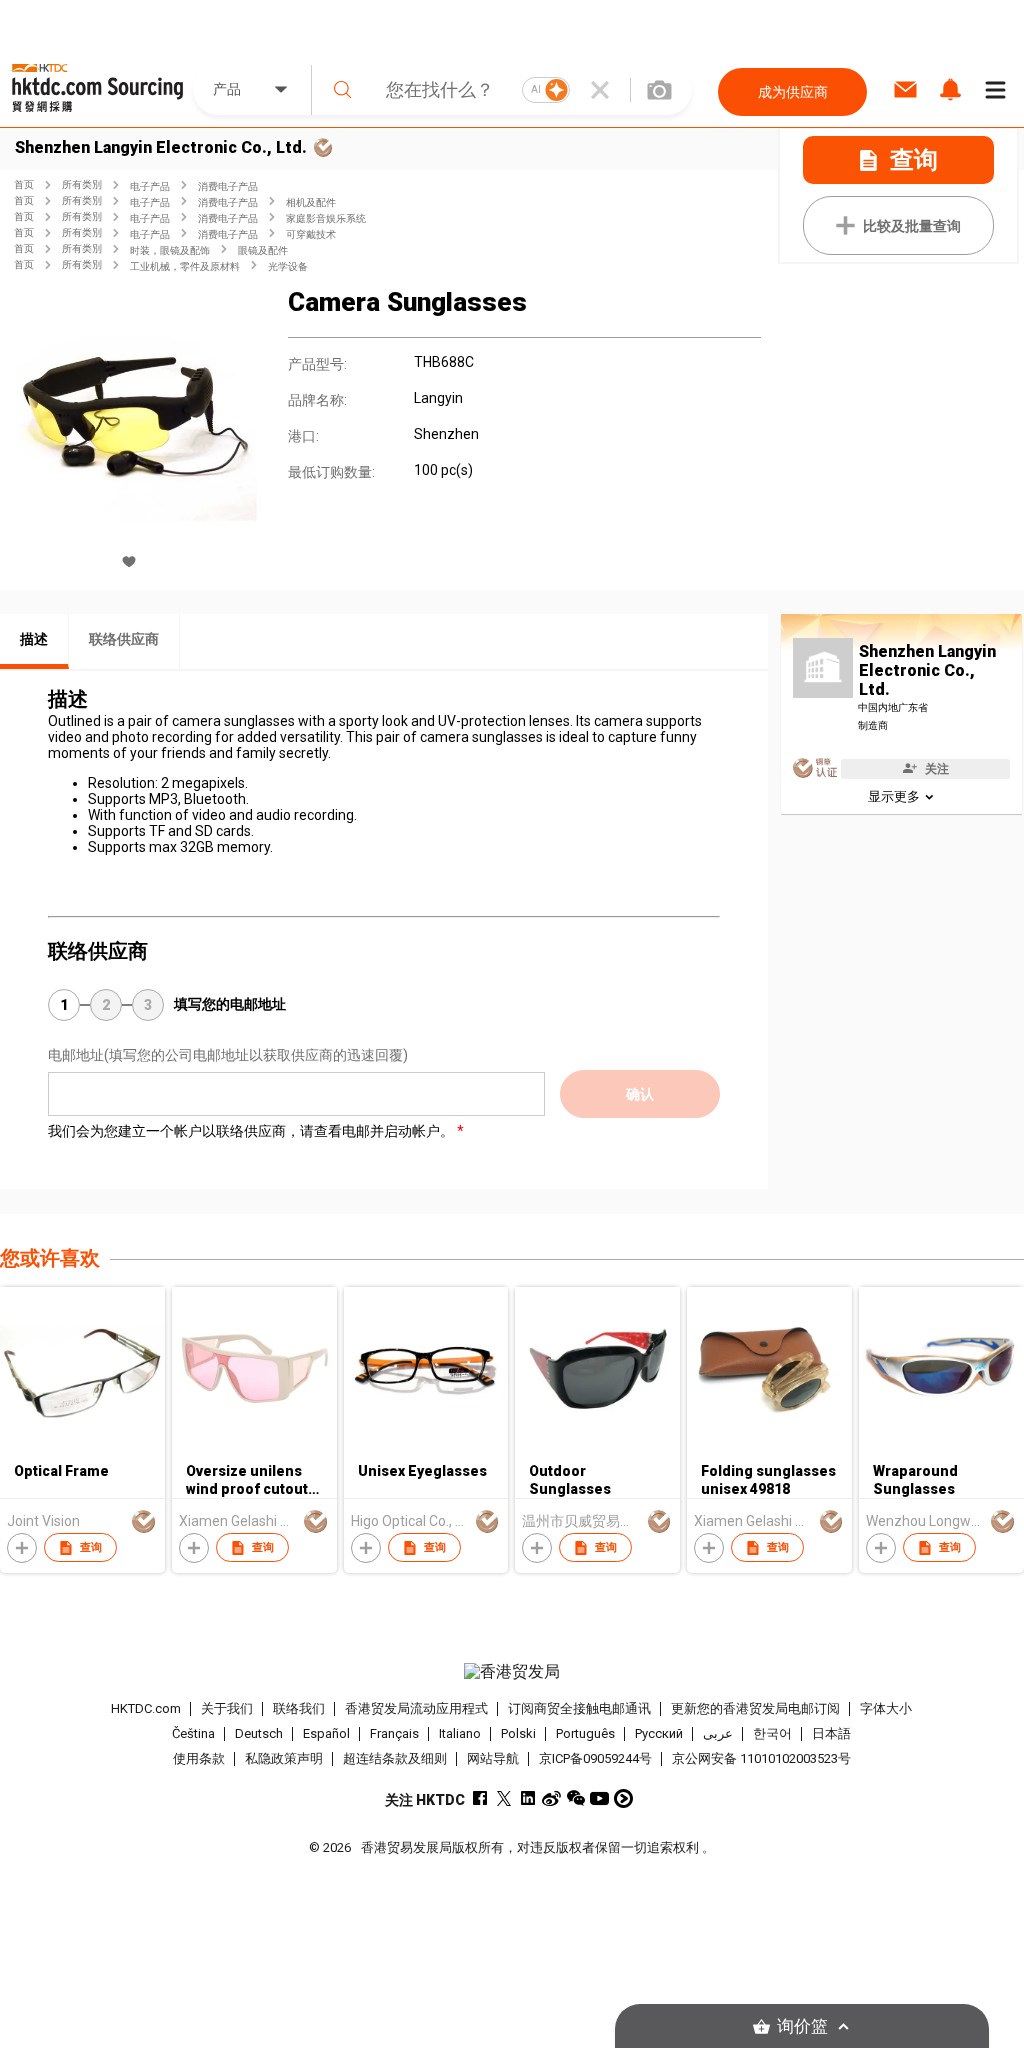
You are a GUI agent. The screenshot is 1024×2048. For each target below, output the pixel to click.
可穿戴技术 (311, 234)
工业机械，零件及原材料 (185, 266)
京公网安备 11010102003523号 (761, 1758)
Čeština (193, 1733)
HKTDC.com (146, 1708)
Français (394, 1733)
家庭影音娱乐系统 (326, 218)
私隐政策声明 (284, 1758)
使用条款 (199, 1758)
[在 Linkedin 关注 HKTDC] (527, 1798)
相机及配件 (311, 202)
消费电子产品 (228, 186)
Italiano (460, 1733)
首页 (24, 184)
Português (585, 1733)
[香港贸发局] (512, 1672)
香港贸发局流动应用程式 (416, 1708)
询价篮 (802, 2026)
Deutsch (259, 1733)
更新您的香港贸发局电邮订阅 (755, 1708)
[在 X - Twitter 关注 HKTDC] (503, 1798)
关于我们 (227, 1708)
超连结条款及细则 (395, 1758)
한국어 (772, 1733)
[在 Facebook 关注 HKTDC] (479, 1798)
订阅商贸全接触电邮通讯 (579, 1708)
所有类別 (82, 184)
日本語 (831, 1733)
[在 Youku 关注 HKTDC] (623, 1798)
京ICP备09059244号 (595, 1758)
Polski (518, 1733)
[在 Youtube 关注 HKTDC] (599, 1798)
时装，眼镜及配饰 (170, 250)
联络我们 (299, 1708)
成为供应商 (793, 92)
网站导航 (493, 1758)
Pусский (659, 1733)
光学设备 (288, 266)
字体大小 (886, 1708)
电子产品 (150, 186)
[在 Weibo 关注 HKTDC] (551, 1798)
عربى (718, 1733)
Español (326, 1733)
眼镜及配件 (263, 250)
